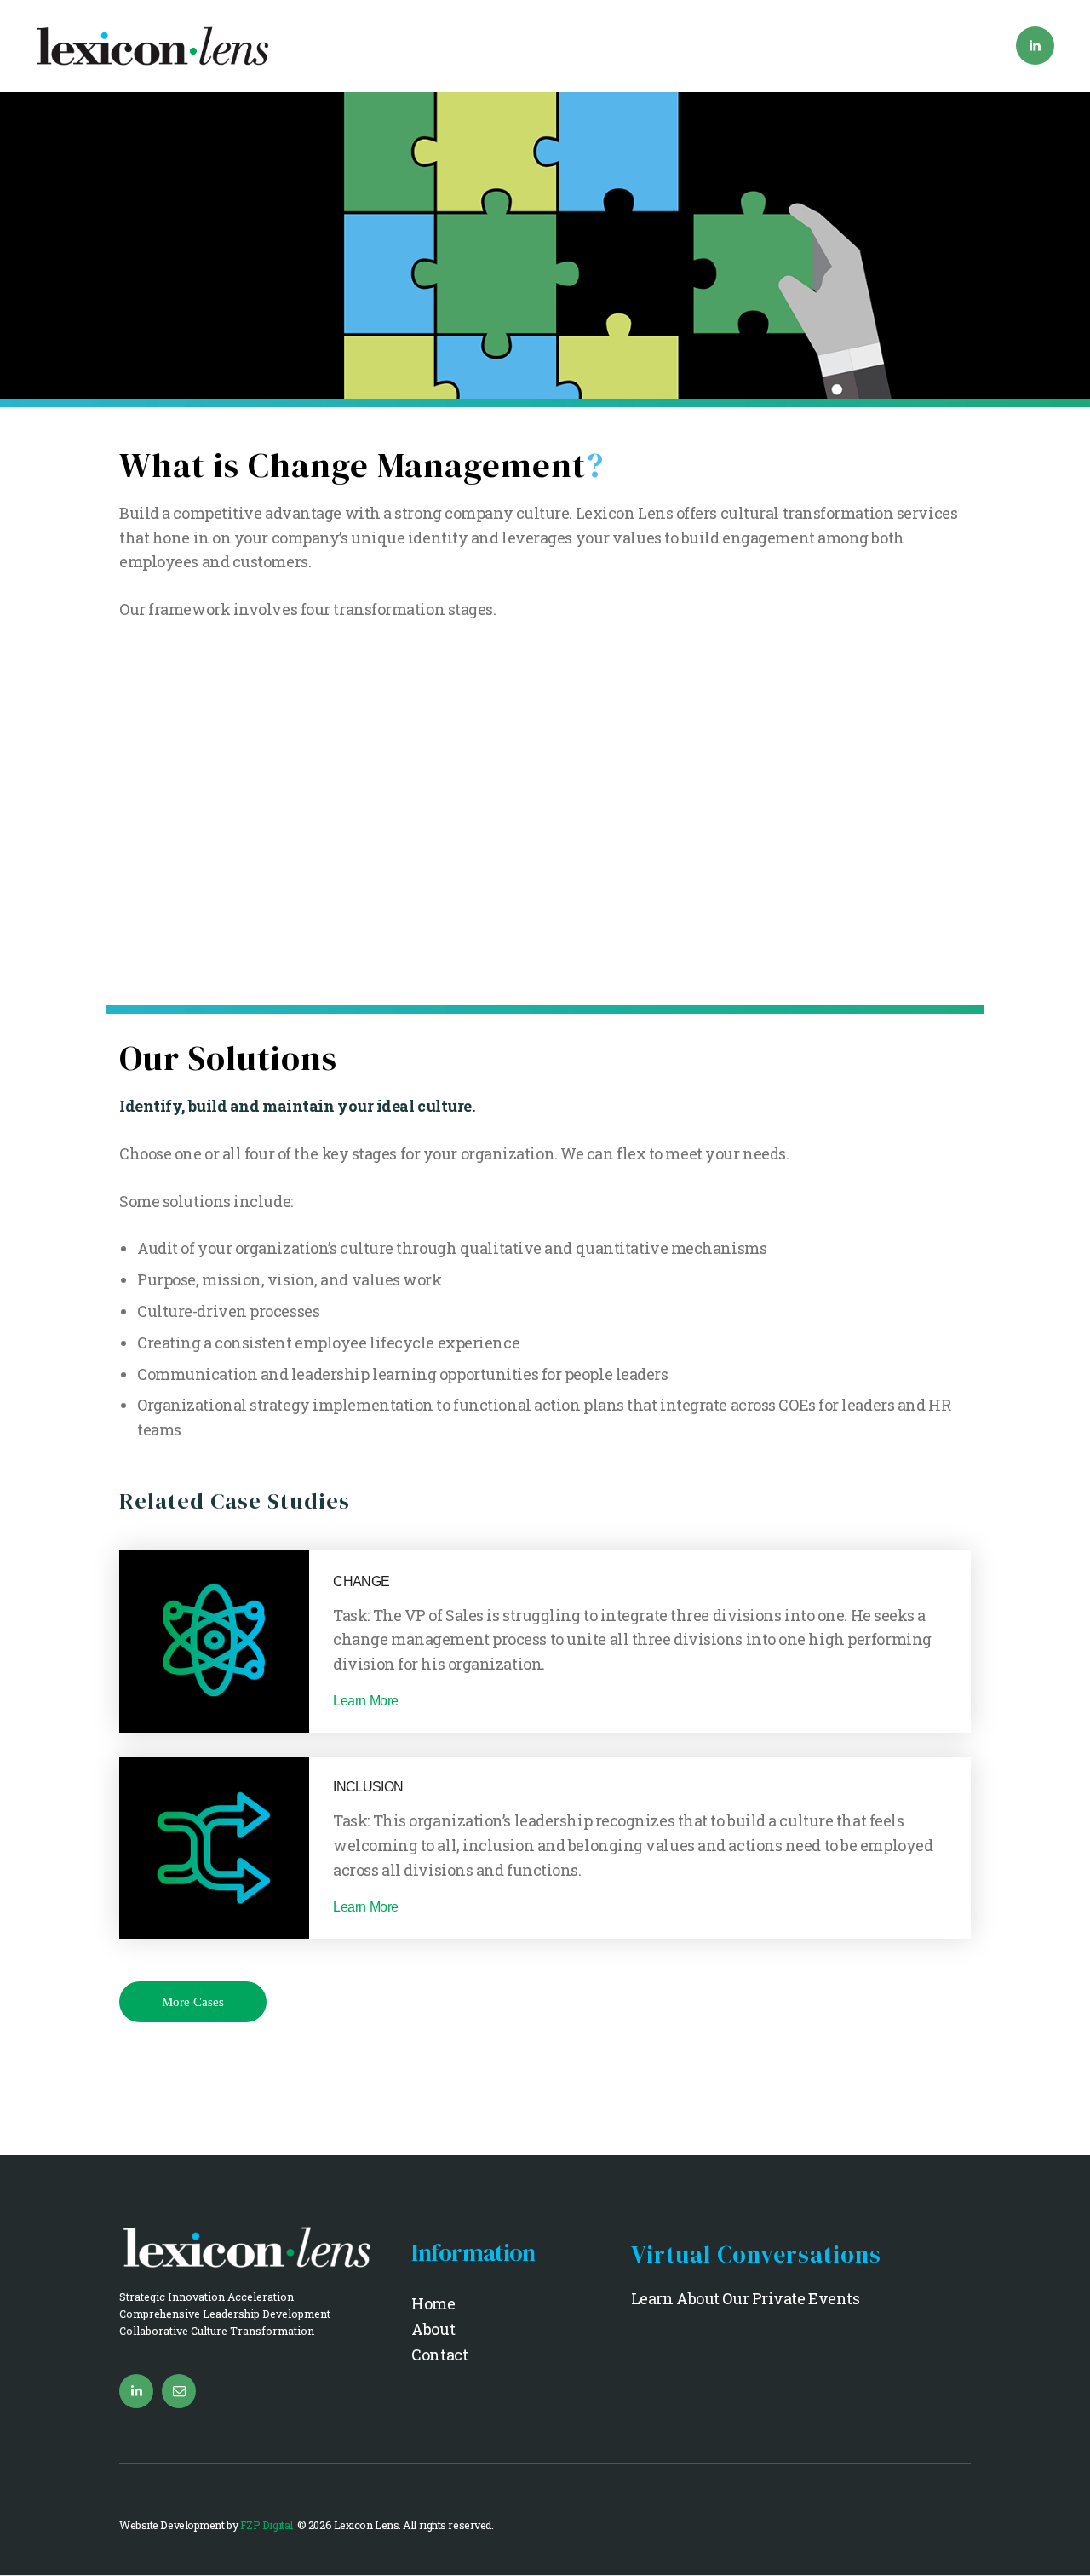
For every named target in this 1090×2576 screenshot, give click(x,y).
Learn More (366, 1701)
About (433, 2329)
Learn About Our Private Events (746, 2298)
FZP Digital (268, 2525)
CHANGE (361, 1581)
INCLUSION (368, 1786)
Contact (439, 2355)
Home (433, 2303)
